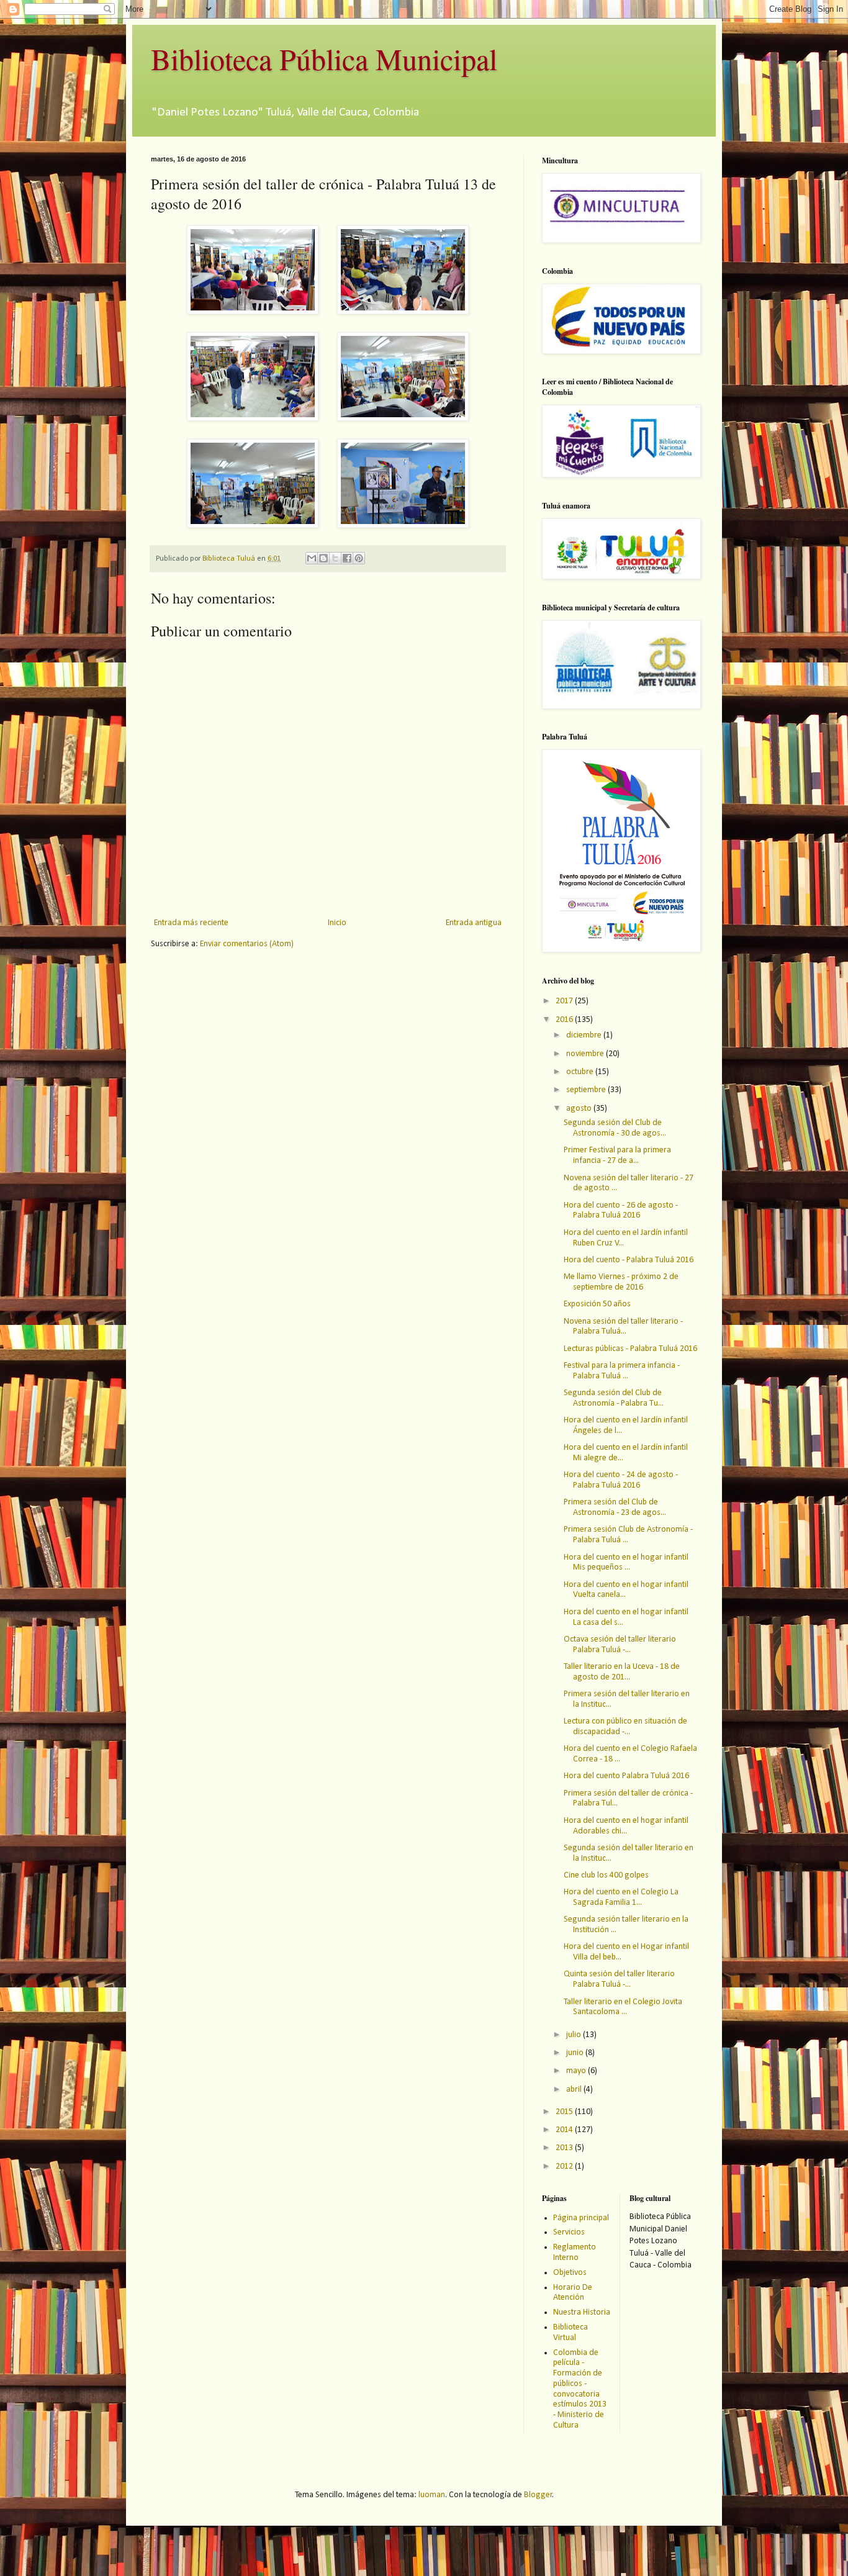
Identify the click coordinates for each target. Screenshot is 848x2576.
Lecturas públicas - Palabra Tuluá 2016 (630, 1349)
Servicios (569, 2232)
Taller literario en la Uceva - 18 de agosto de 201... (622, 1672)
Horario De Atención (573, 2293)
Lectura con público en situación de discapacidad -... (625, 1727)
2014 (565, 2130)
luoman (432, 2495)
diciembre (585, 1035)
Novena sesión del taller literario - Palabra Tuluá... (623, 1327)
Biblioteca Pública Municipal (324, 58)
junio (576, 2053)
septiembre (587, 1090)
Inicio (337, 923)
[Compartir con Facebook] (347, 558)
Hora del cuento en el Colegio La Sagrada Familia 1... (621, 1897)
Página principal (581, 2218)
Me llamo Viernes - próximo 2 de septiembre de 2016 (621, 1282)
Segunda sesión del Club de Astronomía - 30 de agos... (615, 1128)
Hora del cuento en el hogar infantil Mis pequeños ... (626, 1563)
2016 (565, 1020)
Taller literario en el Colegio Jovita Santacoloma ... (623, 2007)
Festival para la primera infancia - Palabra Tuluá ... (622, 1371)
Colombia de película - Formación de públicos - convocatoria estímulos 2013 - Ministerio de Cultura (580, 2389)
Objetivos (570, 2273)
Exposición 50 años (597, 1304)
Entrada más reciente (191, 923)
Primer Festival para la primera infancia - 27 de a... (617, 1155)
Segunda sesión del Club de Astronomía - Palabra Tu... (614, 1398)
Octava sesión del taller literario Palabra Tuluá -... (620, 1645)
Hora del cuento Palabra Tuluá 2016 (626, 1776)
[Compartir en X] (335, 558)
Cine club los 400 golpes (606, 1875)
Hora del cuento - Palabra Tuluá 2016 (629, 1260)
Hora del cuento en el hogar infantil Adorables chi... (626, 1826)
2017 (565, 1001)
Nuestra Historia (582, 2312)
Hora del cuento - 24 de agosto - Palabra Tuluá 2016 (621, 1480)
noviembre (586, 1054)
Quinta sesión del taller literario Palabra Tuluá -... (619, 1979)
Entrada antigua (474, 923)
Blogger (538, 2495)
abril (575, 2090)
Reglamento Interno (575, 2253)
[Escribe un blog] (323, 558)
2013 (565, 2148)
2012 (565, 2167)
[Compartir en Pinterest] (359, 558)
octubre (581, 1072)
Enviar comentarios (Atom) (247, 944)
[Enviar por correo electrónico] (312, 558)
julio (575, 2035)
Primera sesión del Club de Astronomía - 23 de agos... (615, 1507)
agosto (580, 1109)
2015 (565, 2112)
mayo (577, 2071)
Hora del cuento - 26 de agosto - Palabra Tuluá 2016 (621, 1211)
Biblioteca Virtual (571, 2333)
